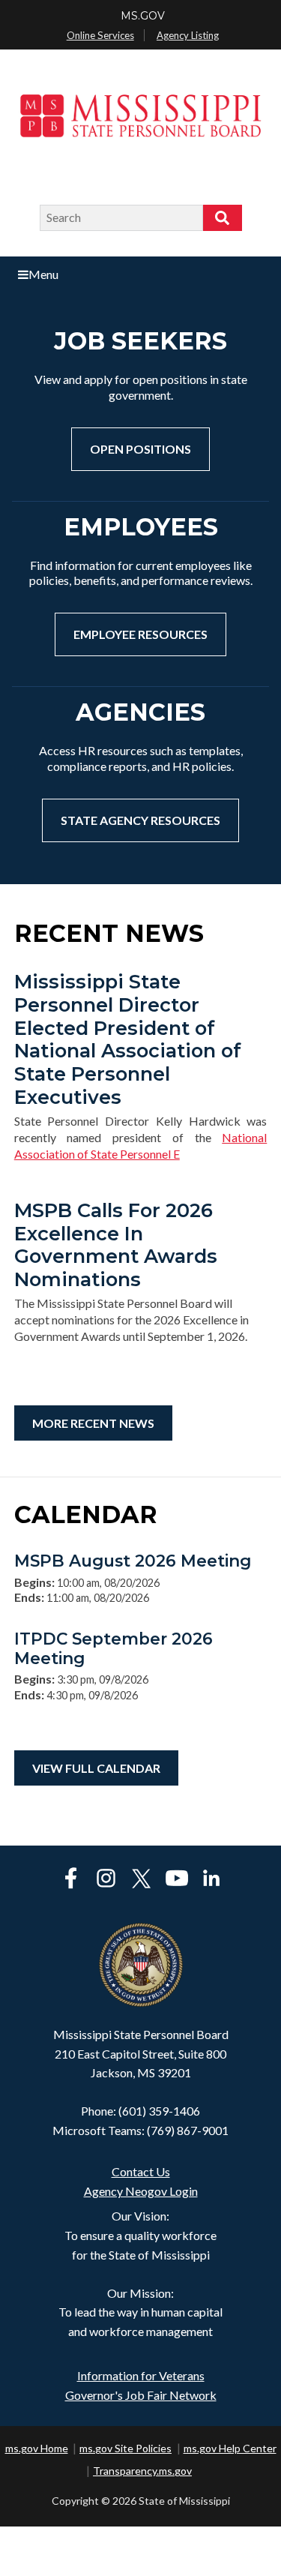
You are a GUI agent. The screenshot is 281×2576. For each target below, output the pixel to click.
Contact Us (141, 2171)
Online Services (100, 35)
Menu (43, 274)
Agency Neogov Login (141, 2191)
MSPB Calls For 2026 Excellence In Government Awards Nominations (116, 1245)
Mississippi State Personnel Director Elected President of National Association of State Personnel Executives (128, 1039)
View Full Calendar (96, 1768)
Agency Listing (188, 35)
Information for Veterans (141, 2375)
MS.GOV (143, 16)
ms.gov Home (37, 2448)
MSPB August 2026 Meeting (133, 1561)
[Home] (140, 128)
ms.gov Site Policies (126, 2448)
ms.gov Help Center (230, 2448)
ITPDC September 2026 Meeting (114, 1648)
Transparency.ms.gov (142, 2471)
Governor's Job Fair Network (141, 2395)
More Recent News (93, 1423)
